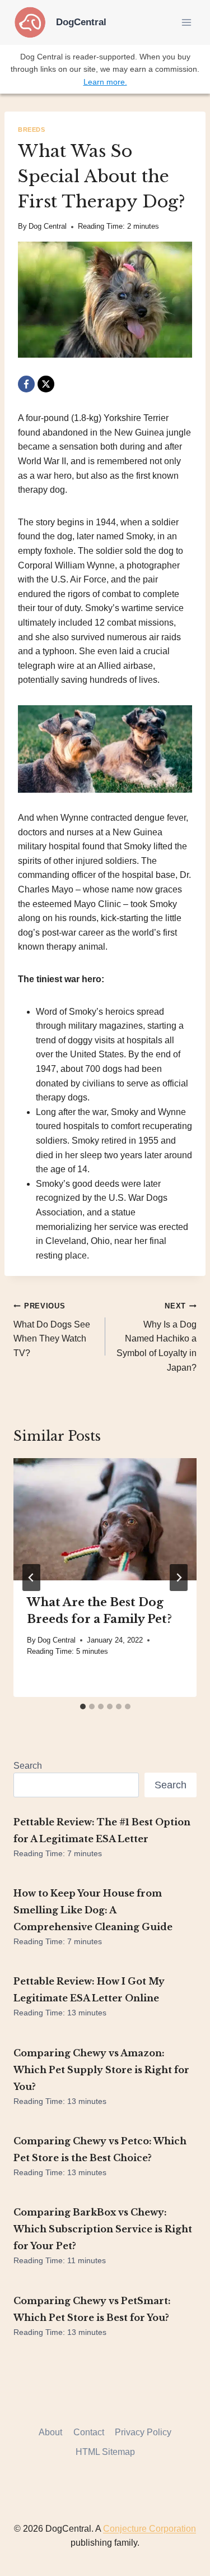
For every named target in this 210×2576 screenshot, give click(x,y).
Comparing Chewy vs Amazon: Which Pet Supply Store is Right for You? (101, 2070)
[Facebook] (26, 384)
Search (28, 1766)
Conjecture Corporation (150, 2529)
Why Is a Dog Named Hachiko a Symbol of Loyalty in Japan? (157, 1337)
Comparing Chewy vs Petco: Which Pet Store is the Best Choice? (100, 2149)
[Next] (179, 1578)
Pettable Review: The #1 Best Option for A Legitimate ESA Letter (102, 1830)
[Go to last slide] (31, 1578)
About (50, 2432)
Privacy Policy (143, 2432)
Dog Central (48, 226)
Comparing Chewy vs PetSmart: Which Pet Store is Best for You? (92, 2309)
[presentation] (105, 1519)
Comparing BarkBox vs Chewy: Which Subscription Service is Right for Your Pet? (103, 2229)
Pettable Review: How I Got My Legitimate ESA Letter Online (89, 1990)
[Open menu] (186, 22)
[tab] (83, 1706)
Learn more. (105, 82)
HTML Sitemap (105, 2452)
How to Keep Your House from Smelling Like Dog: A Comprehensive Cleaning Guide (93, 1910)
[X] (46, 384)
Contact (89, 2432)
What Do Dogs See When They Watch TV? (52, 1330)
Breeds (31, 130)
